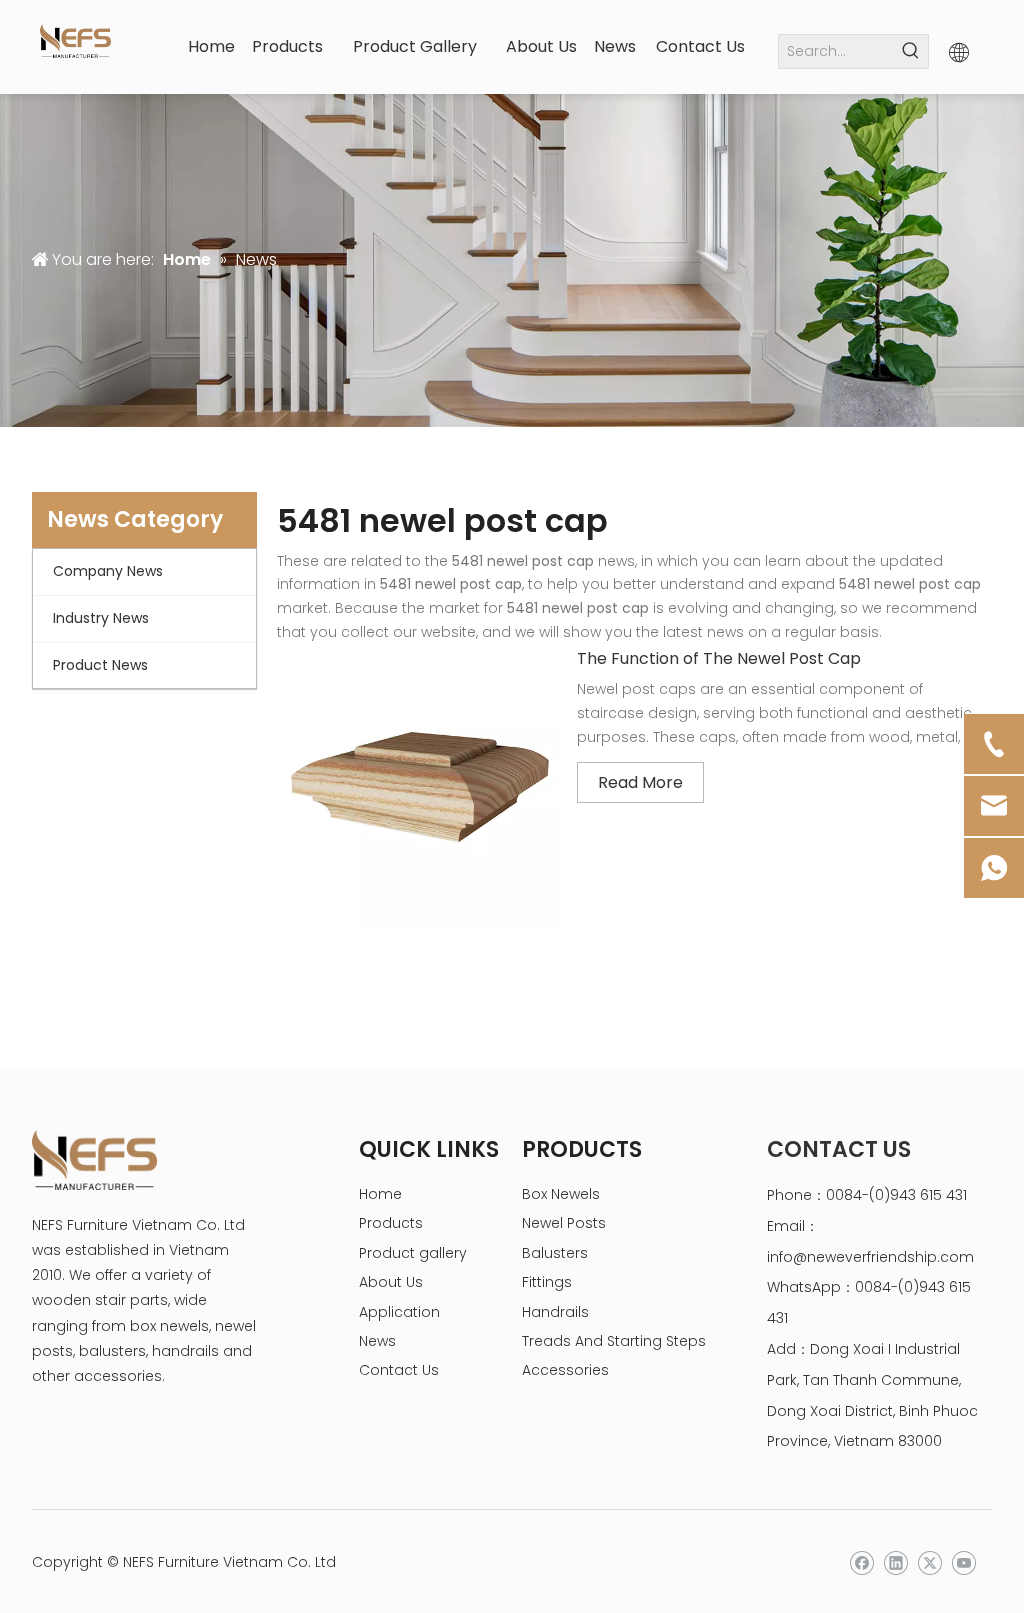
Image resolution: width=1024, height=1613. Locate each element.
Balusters (555, 1253)
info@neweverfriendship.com (870, 1257)
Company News (108, 571)
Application (399, 1312)
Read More (640, 782)
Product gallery (413, 1253)
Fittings (547, 1282)
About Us (391, 1282)
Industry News (101, 618)
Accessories (565, 1370)
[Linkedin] (895, 1563)
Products (391, 1223)
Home (380, 1194)
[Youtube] (963, 1563)
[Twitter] (929, 1563)
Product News (100, 665)
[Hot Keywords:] (911, 51)
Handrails (555, 1312)
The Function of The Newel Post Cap (719, 658)
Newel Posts (564, 1223)
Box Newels (561, 1194)
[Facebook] (861, 1563)
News (377, 1341)
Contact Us (399, 1370)
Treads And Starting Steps (614, 1341)
